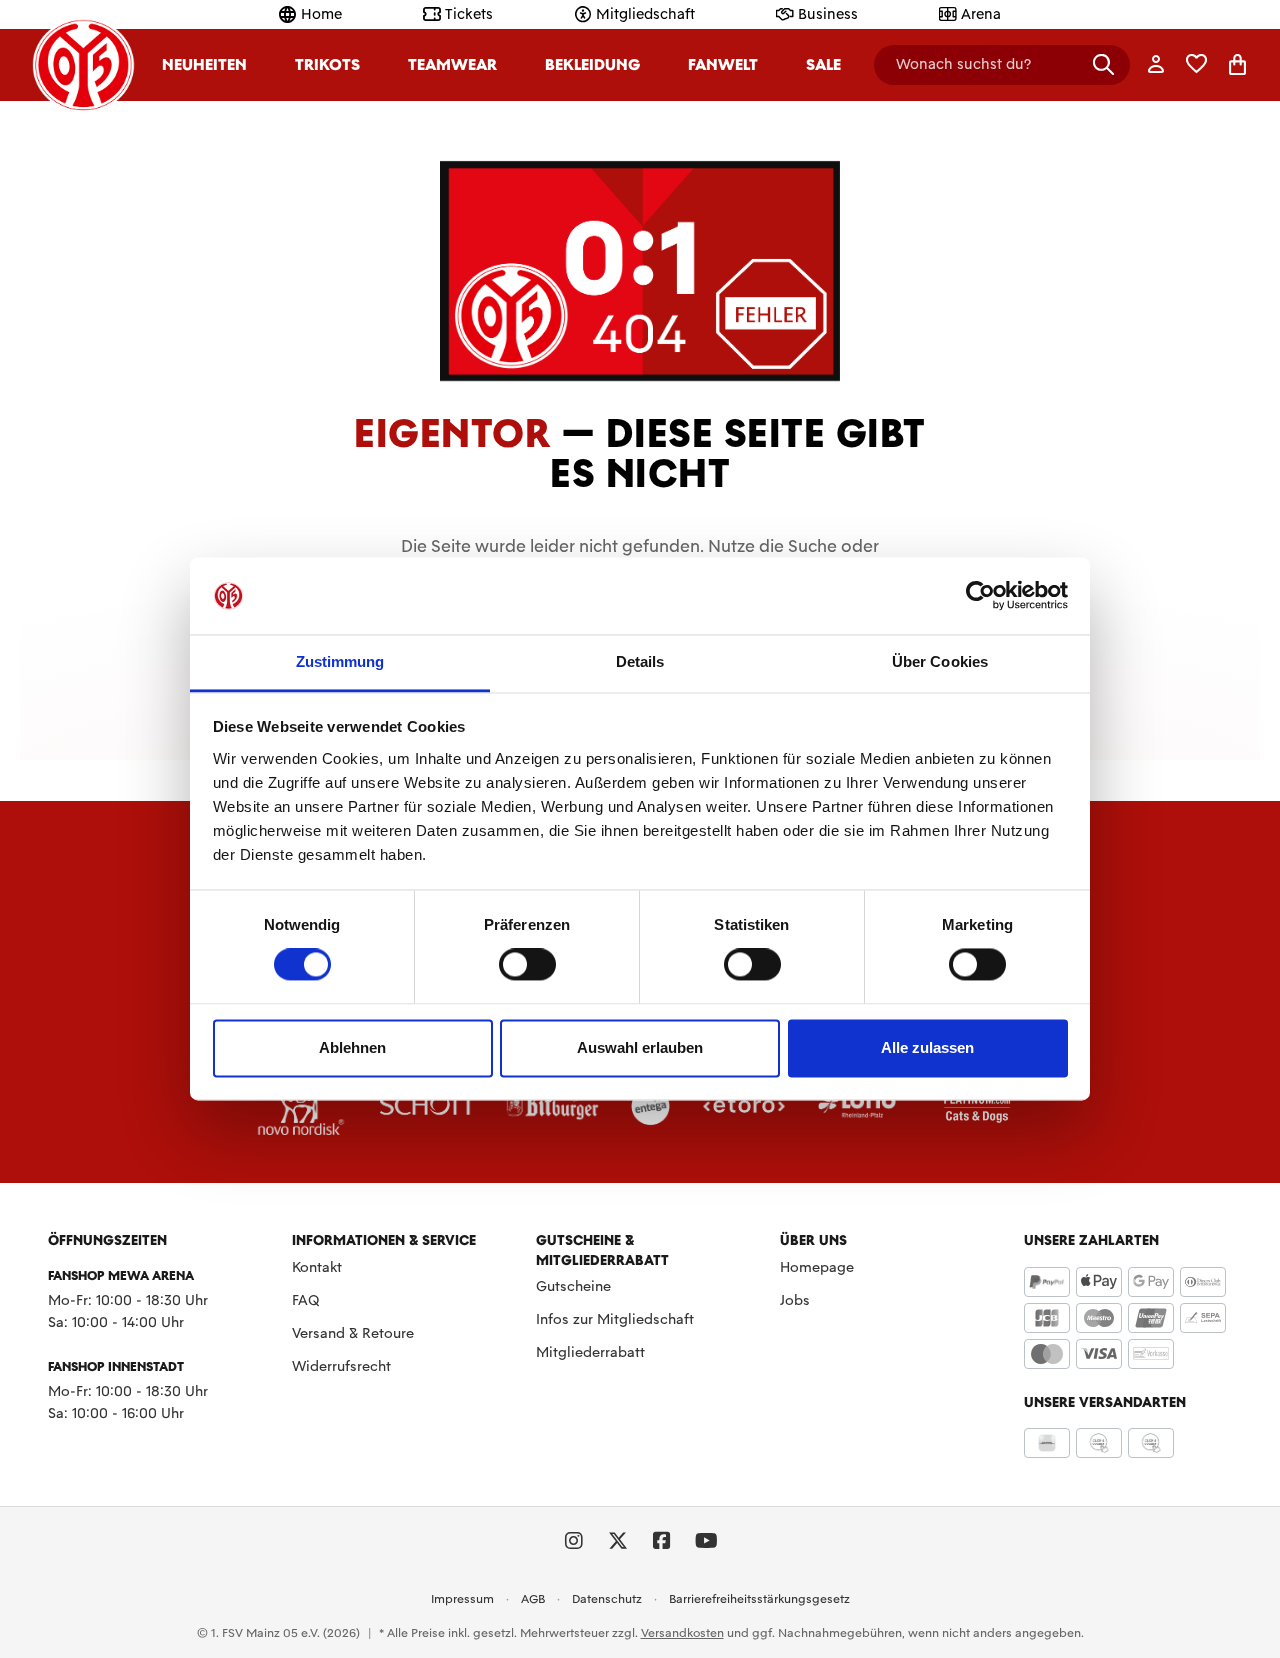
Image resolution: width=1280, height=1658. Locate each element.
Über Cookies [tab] (940, 661)
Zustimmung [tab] (340, 661)
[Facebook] (662, 1541)
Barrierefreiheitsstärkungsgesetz (759, 1599)
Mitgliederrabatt (590, 1352)
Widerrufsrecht (341, 1366)
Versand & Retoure (353, 1333)
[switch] (527, 965)
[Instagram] (574, 1541)
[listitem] (301, 1105)
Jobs (795, 1300)
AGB (533, 1599)
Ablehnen (352, 1047)
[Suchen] (1103, 64)
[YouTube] (706, 1541)
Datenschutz (607, 1599)
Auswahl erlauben (640, 1047)
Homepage (817, 1267)
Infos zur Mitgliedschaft (615, 1319)
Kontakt (317, 1267)
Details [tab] (640, 661)
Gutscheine (573, 1286)
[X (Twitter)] (618, 1541)
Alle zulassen (927, 1047)
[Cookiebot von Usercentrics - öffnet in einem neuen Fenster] (980, 596)
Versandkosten (682, 1633)
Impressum (462, 1599)
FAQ (306, 1300)
